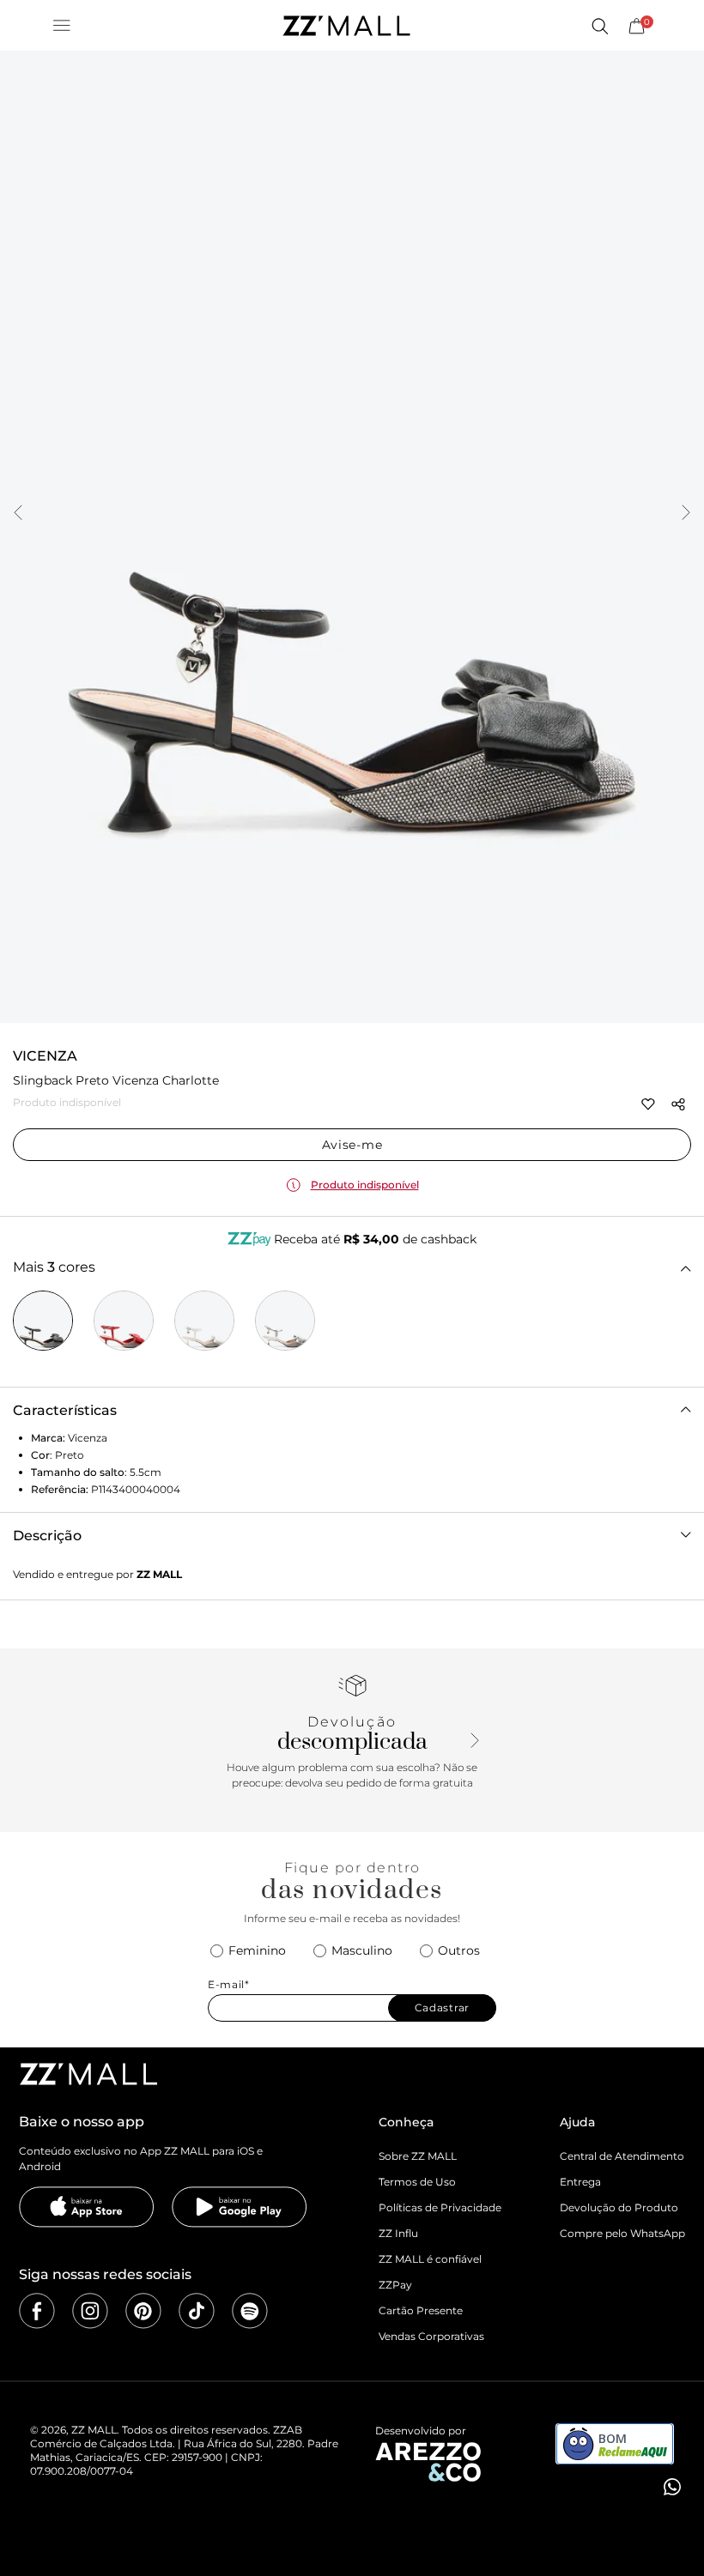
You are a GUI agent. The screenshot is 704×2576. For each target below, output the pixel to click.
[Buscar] (599, 26)
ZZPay (395, 2285)
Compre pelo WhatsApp (622, 2233)
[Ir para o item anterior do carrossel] (18, 514)
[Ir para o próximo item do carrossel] (686, 514)
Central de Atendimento (622, 2156)
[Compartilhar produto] (678, 1104)
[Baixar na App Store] (87, 2207)
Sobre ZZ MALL (418, 2156)
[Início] (346, 26)
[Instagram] (90, 2311)
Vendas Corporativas (431, 2336)
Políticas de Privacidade (440, 2207)
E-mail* (229, 1985)
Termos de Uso (417, 2182)
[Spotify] (250, 2311)
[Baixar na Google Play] (240, 2207)
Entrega (580, 2182)
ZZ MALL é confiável (430, 2259)
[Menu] (62, 26)
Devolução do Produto (619, 2207)
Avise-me (352, 1145)
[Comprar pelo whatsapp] (671, 2487)
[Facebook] (37, 2311)
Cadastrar (442, 2008)
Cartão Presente (421, 2310)
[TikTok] (197, 2311)
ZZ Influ (398, 2233)
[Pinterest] (143, 2311)
